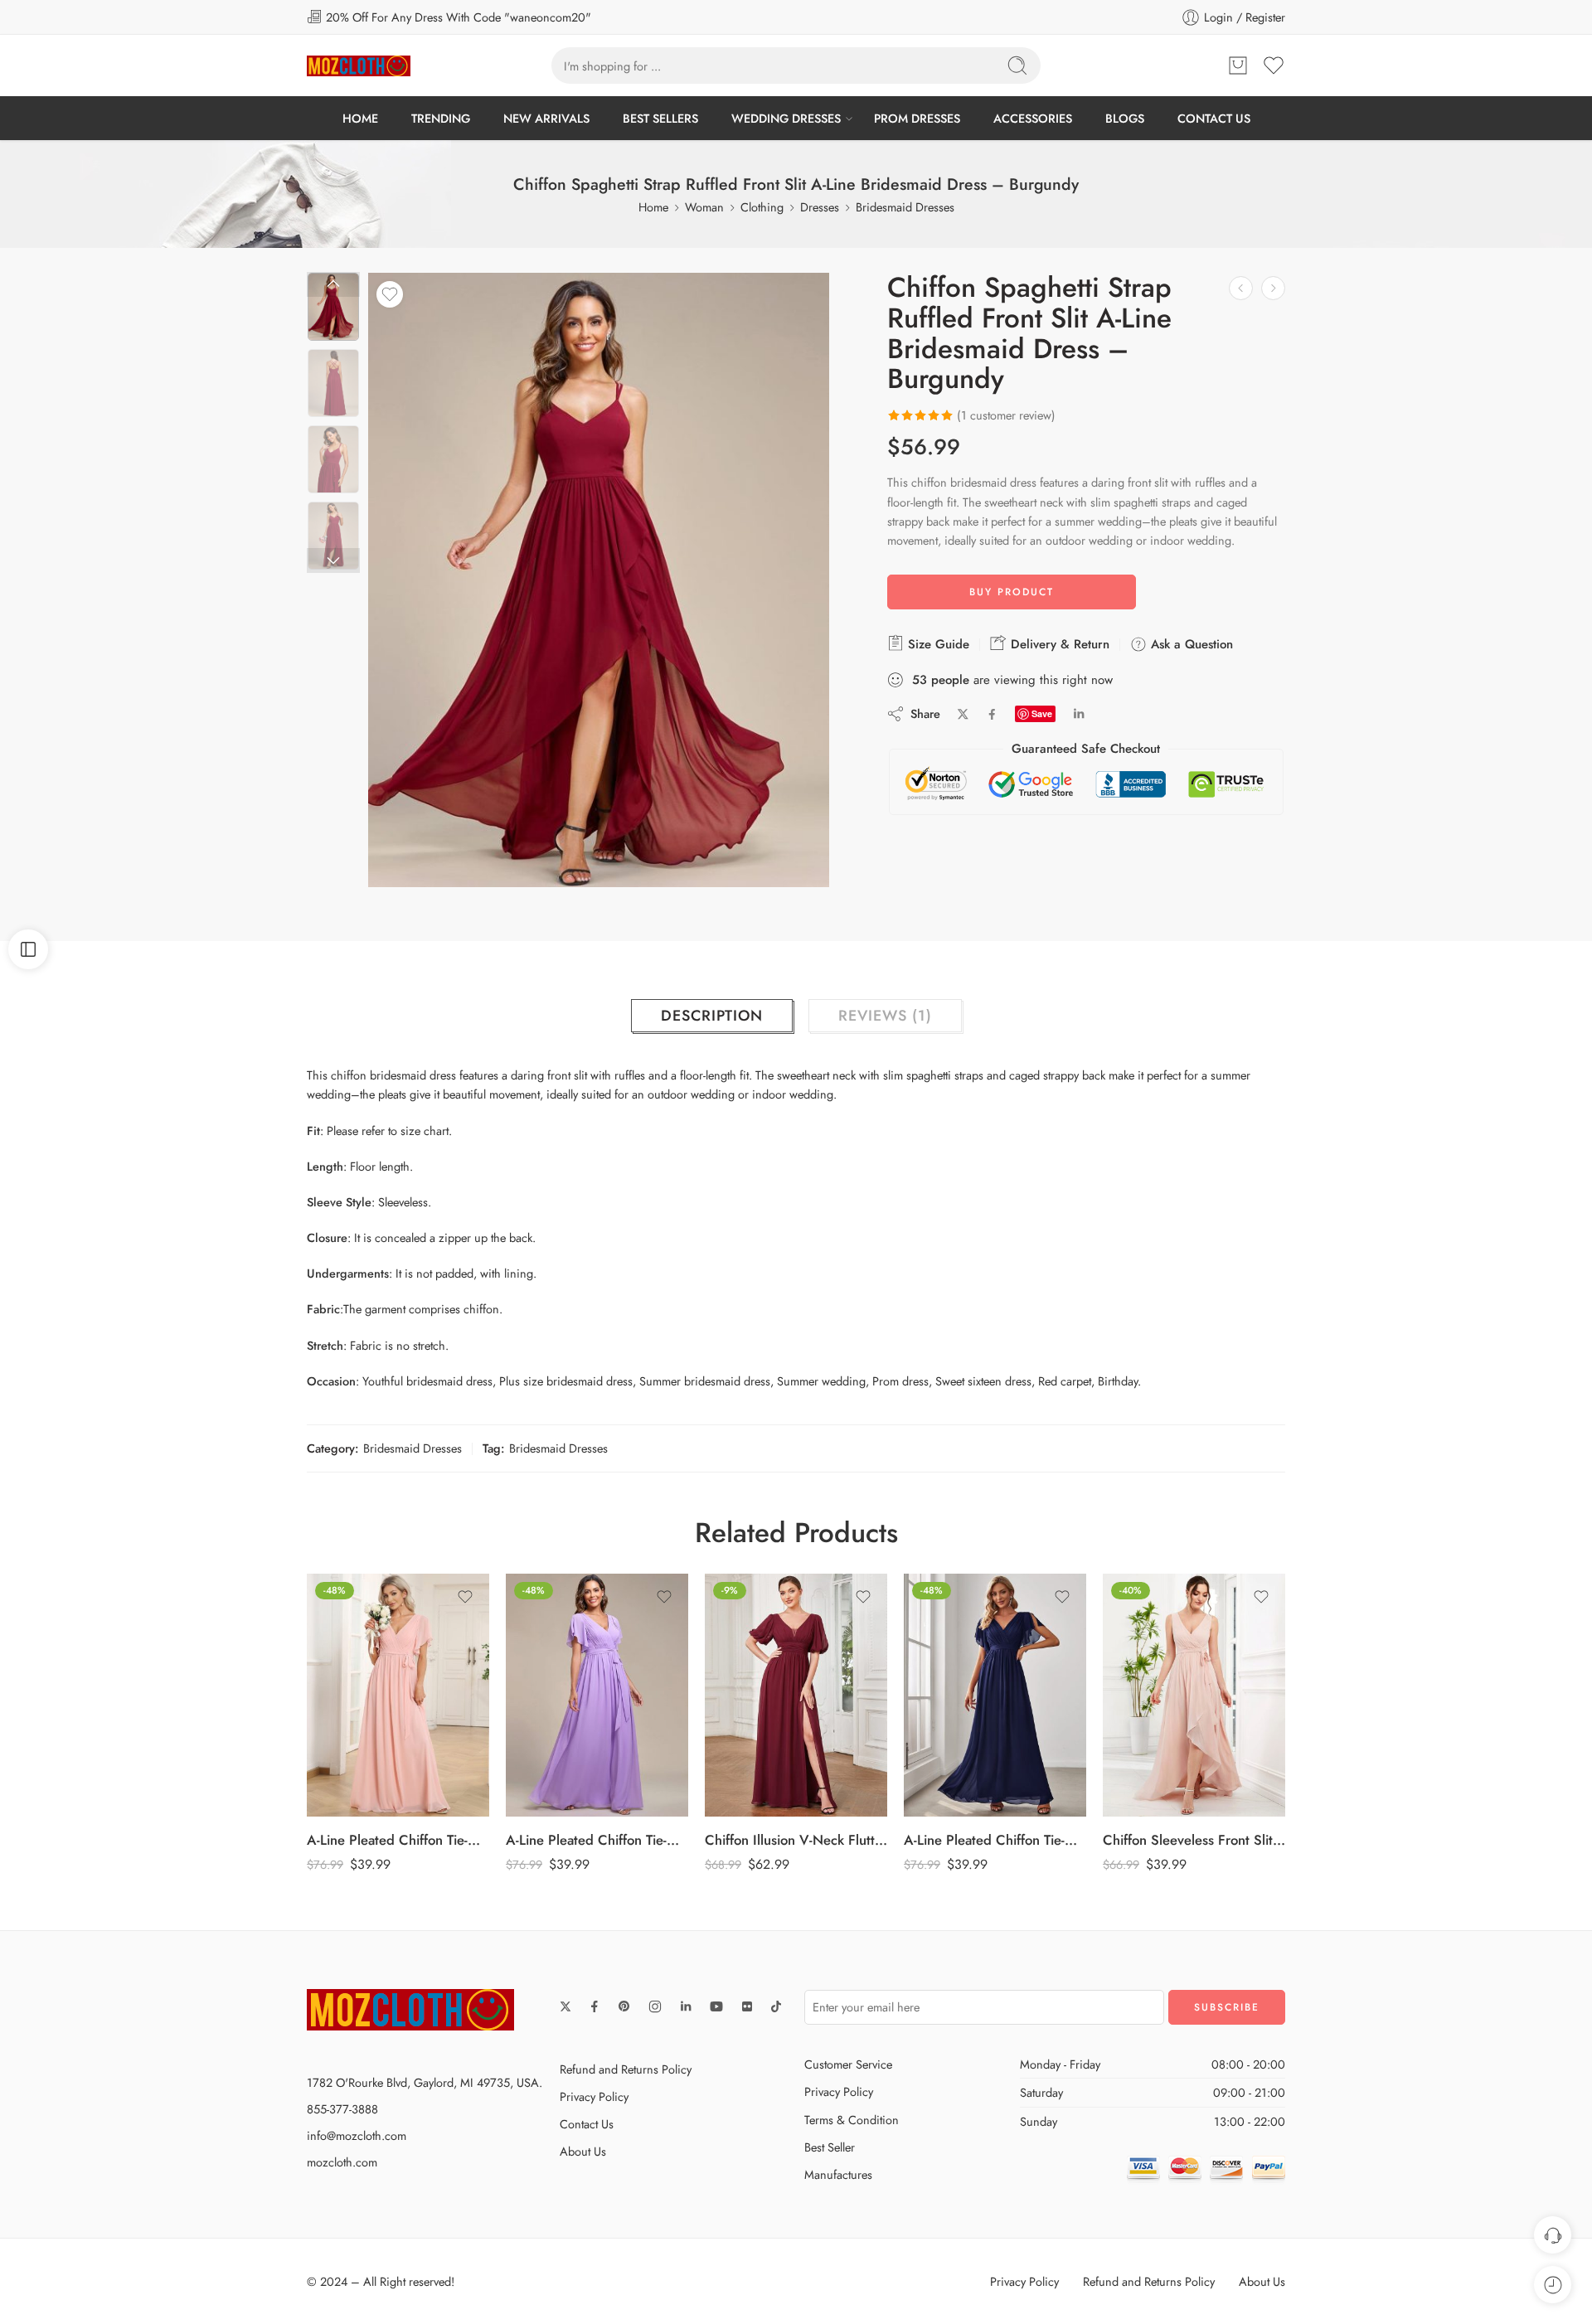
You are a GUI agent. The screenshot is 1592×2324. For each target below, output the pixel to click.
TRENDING (441, 118)
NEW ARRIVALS (546, 118)
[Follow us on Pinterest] (624, 2006)
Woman (704, 207)
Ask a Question (1190, 644)
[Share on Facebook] (992, 714)
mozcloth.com (342, 2162)
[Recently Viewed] (1553, 2285)
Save (1042, 713)
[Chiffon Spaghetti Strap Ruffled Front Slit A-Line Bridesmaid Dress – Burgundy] (333, 307)
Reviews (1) (885, 1016)
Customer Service (848, 2064)
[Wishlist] (390, 294)
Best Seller (830, 2147)
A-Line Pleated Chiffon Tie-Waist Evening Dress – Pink (398, 1840)
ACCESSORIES (1033, 118)
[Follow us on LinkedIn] (686, 2006)
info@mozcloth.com (357, 2135)
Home (653, 207)
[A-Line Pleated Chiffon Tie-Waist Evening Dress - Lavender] (597, 1696)
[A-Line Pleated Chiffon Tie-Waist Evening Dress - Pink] (398, 1696)
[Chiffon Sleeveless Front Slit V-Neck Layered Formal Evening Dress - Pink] (1194, 1696)
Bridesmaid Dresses (905, 207)
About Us (583, 2151)
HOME (360, 118)
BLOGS (1125, 118)
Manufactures (838, 2174)
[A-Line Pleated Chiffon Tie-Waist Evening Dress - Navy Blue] (995, 1696)
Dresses (820, 207)
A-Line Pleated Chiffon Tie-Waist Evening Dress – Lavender (597, 1840)
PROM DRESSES (917, 118)
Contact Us (587, 2124)
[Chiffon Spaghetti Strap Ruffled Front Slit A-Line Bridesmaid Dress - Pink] (1273, 288)
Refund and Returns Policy (626, 2069)
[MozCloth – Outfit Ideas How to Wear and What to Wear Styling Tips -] (359, 66)
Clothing (762, 207)
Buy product (1012, 592)
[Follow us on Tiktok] (776, 2006)
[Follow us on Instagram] (655, 2006)
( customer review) (1006, 415)
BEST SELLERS (660, 118)
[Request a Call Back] (1553, 2235)
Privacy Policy (594, 2096)
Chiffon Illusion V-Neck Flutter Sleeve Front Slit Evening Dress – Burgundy (796, 1840)
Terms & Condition (852, 2120)
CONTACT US (1214, 118)
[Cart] (1238, 65)
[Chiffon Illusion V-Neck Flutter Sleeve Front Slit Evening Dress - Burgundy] (796, 1696)
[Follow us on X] (565, 2006)
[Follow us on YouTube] (716, 2006)
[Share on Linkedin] (1079, 714)
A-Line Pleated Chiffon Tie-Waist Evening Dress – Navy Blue (995, 1840)
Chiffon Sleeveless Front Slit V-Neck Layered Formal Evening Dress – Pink (1194, 1840)
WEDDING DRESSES (786, 118)
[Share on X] (963, 714)
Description (712, 1016)
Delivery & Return (1058, 644)
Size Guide (937, 644)
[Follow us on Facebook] (595, 2006)
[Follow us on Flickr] (747, 2006)
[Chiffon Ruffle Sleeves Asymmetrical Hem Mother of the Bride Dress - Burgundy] (1241, 288)
